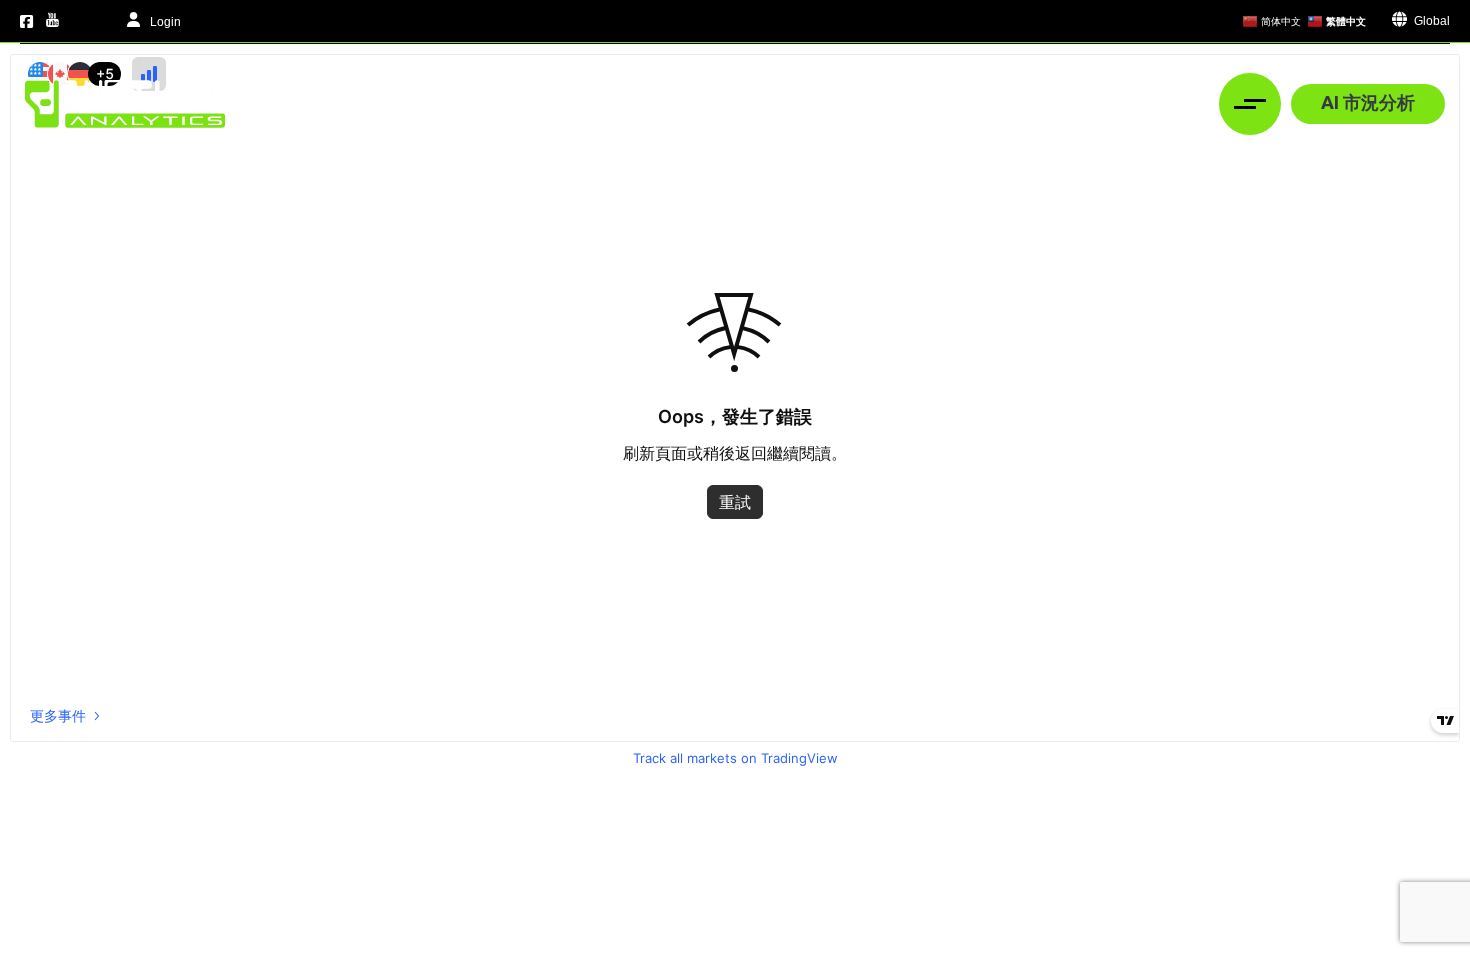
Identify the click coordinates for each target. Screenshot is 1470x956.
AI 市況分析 (1368, 102)
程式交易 (1118, 104)
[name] (125, 104)
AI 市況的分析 (765, 104)
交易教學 (1002, 104)
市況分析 (629, 104)
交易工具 (886, 104)
